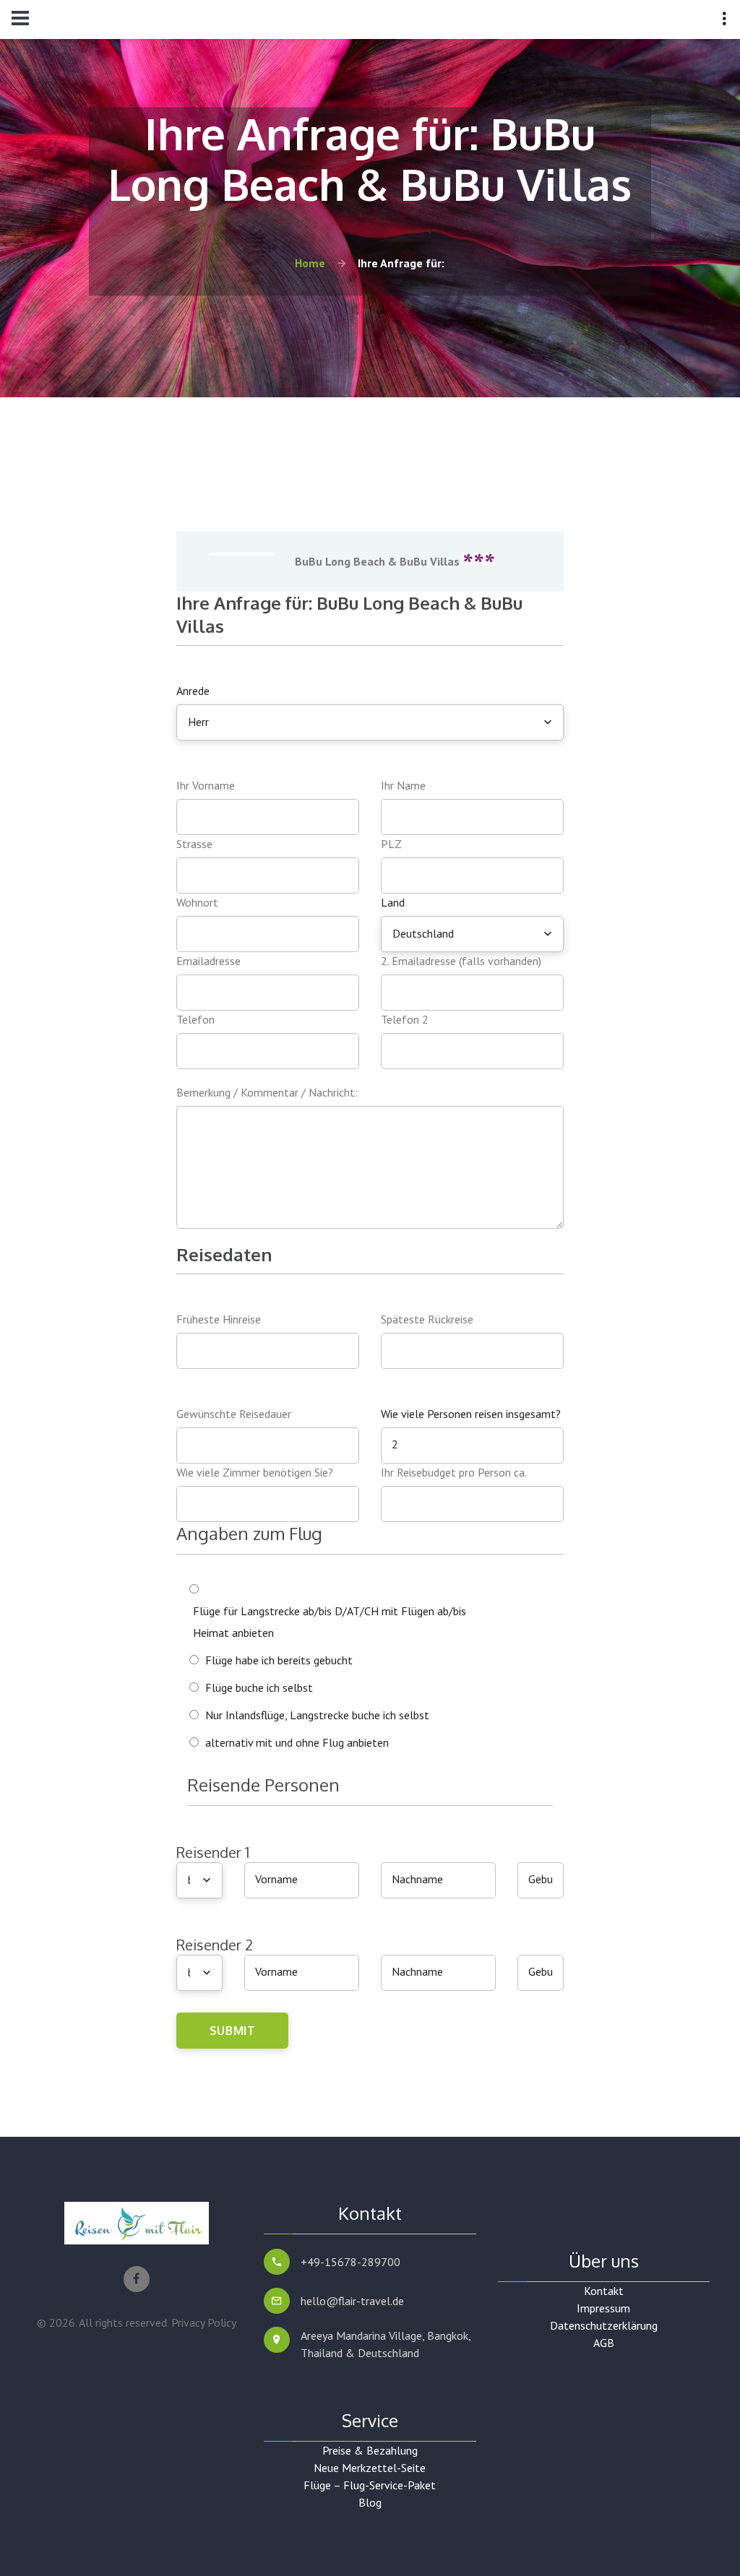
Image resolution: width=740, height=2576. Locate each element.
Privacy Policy (204, 2322)
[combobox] (370, 722)
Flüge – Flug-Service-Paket (370, 2485)
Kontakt (604, 2291)
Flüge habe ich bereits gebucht (279, 1660)
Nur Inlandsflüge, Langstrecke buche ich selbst (317, 1715)
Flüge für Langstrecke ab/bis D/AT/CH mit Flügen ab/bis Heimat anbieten (330, 1622)
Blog (370, 2502)
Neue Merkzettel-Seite (370, 2468)
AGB (604, 2343)
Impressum (603, 2308)
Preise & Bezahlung (370, 2450)
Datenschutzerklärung (604, 2325)
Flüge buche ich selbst (259, 1687)
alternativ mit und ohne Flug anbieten (297, 1742)
